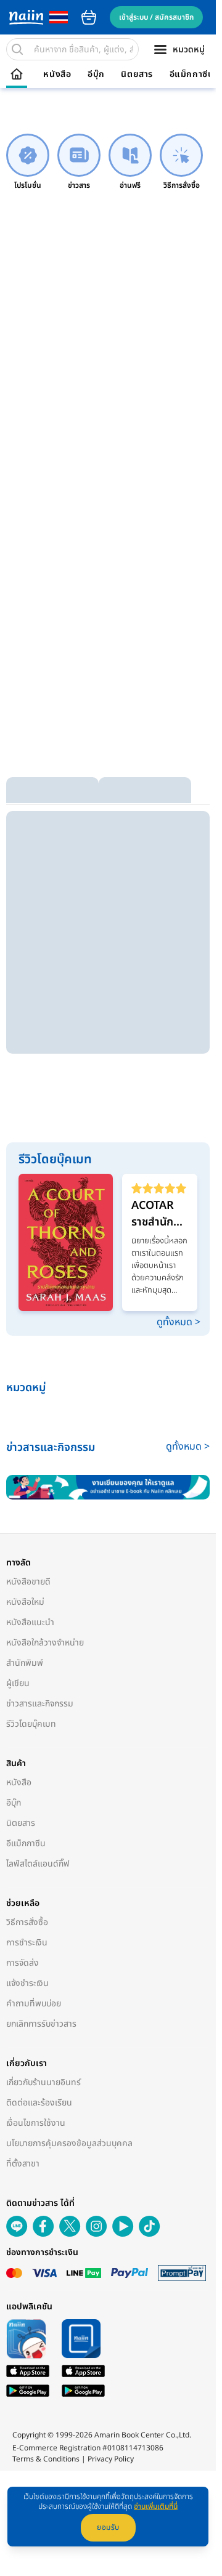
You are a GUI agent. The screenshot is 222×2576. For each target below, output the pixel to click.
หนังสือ (57, 75)
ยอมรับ (108, 2527)
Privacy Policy (111, 2459)
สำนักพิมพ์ (25, 1663)
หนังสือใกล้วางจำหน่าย (45, 1643)
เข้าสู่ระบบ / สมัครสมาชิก (156, 17)
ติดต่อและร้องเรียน (39, 2103)
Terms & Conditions (46, 2459)
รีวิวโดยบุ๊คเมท (31, 1724)
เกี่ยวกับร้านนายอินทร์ (43, 2082)
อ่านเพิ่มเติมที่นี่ (156, 2506)
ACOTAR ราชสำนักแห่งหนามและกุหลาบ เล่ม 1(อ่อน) (158, 1214)
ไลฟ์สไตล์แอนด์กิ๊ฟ (38, 1864)
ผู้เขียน (18, 1683)
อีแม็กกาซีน (192, 75)
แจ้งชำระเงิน (27, 1983)
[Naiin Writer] (108, 1488)
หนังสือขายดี (28, 1582)
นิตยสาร (137, 75)
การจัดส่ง (23, 1963)
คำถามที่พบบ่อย (34, 2004)
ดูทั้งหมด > (179, 1322)
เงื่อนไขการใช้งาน (36, 2123)
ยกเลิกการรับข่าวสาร (41, 2024)
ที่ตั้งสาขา (23, 2164)
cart (89, 17)
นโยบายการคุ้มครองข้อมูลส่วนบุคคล (69, 2143)
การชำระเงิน (27, 1943)
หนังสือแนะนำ (30, 1622)
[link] (28, 162)
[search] (17, 49)
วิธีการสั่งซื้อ (27, 1922)
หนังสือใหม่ (25, 1602)
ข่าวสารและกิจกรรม (40, 1704)
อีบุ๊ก (96, 75)
